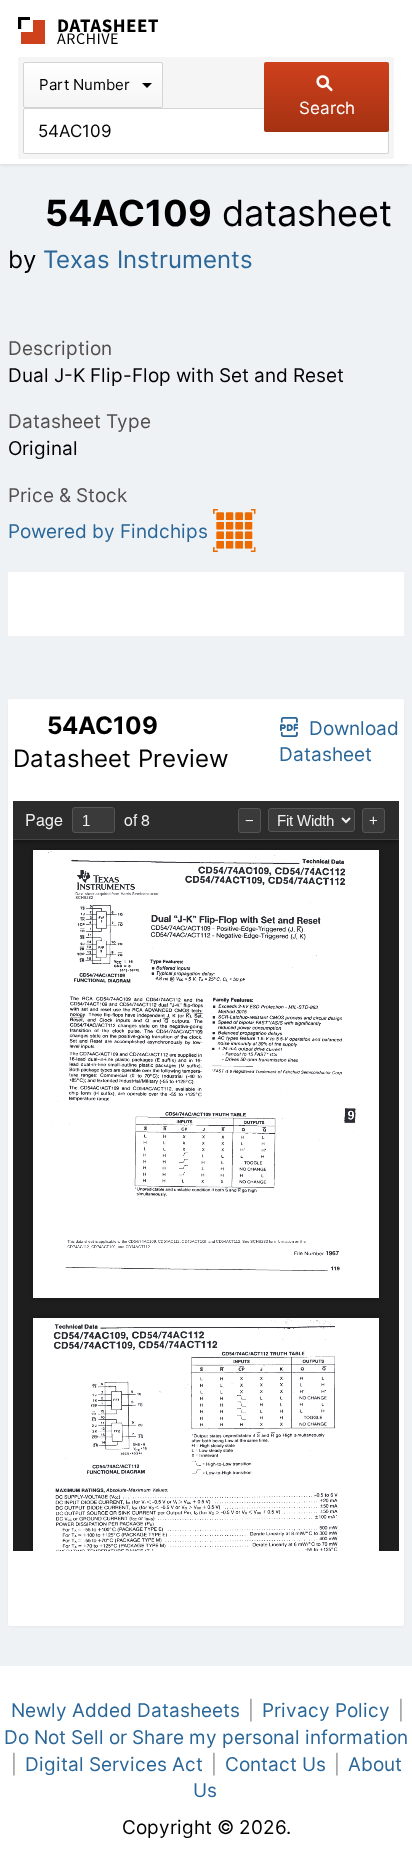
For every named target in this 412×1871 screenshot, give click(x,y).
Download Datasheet (339, 742)
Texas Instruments (148, 259)
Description (60, 348)
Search (327, 108)
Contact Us (275, 1764)
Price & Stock (67, 495)
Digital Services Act (114, 1764)
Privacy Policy (326, 1710)
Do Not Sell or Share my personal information (206, 1737)
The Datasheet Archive (88, 30)
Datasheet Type (79, 421)
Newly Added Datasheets (125, 1710)
